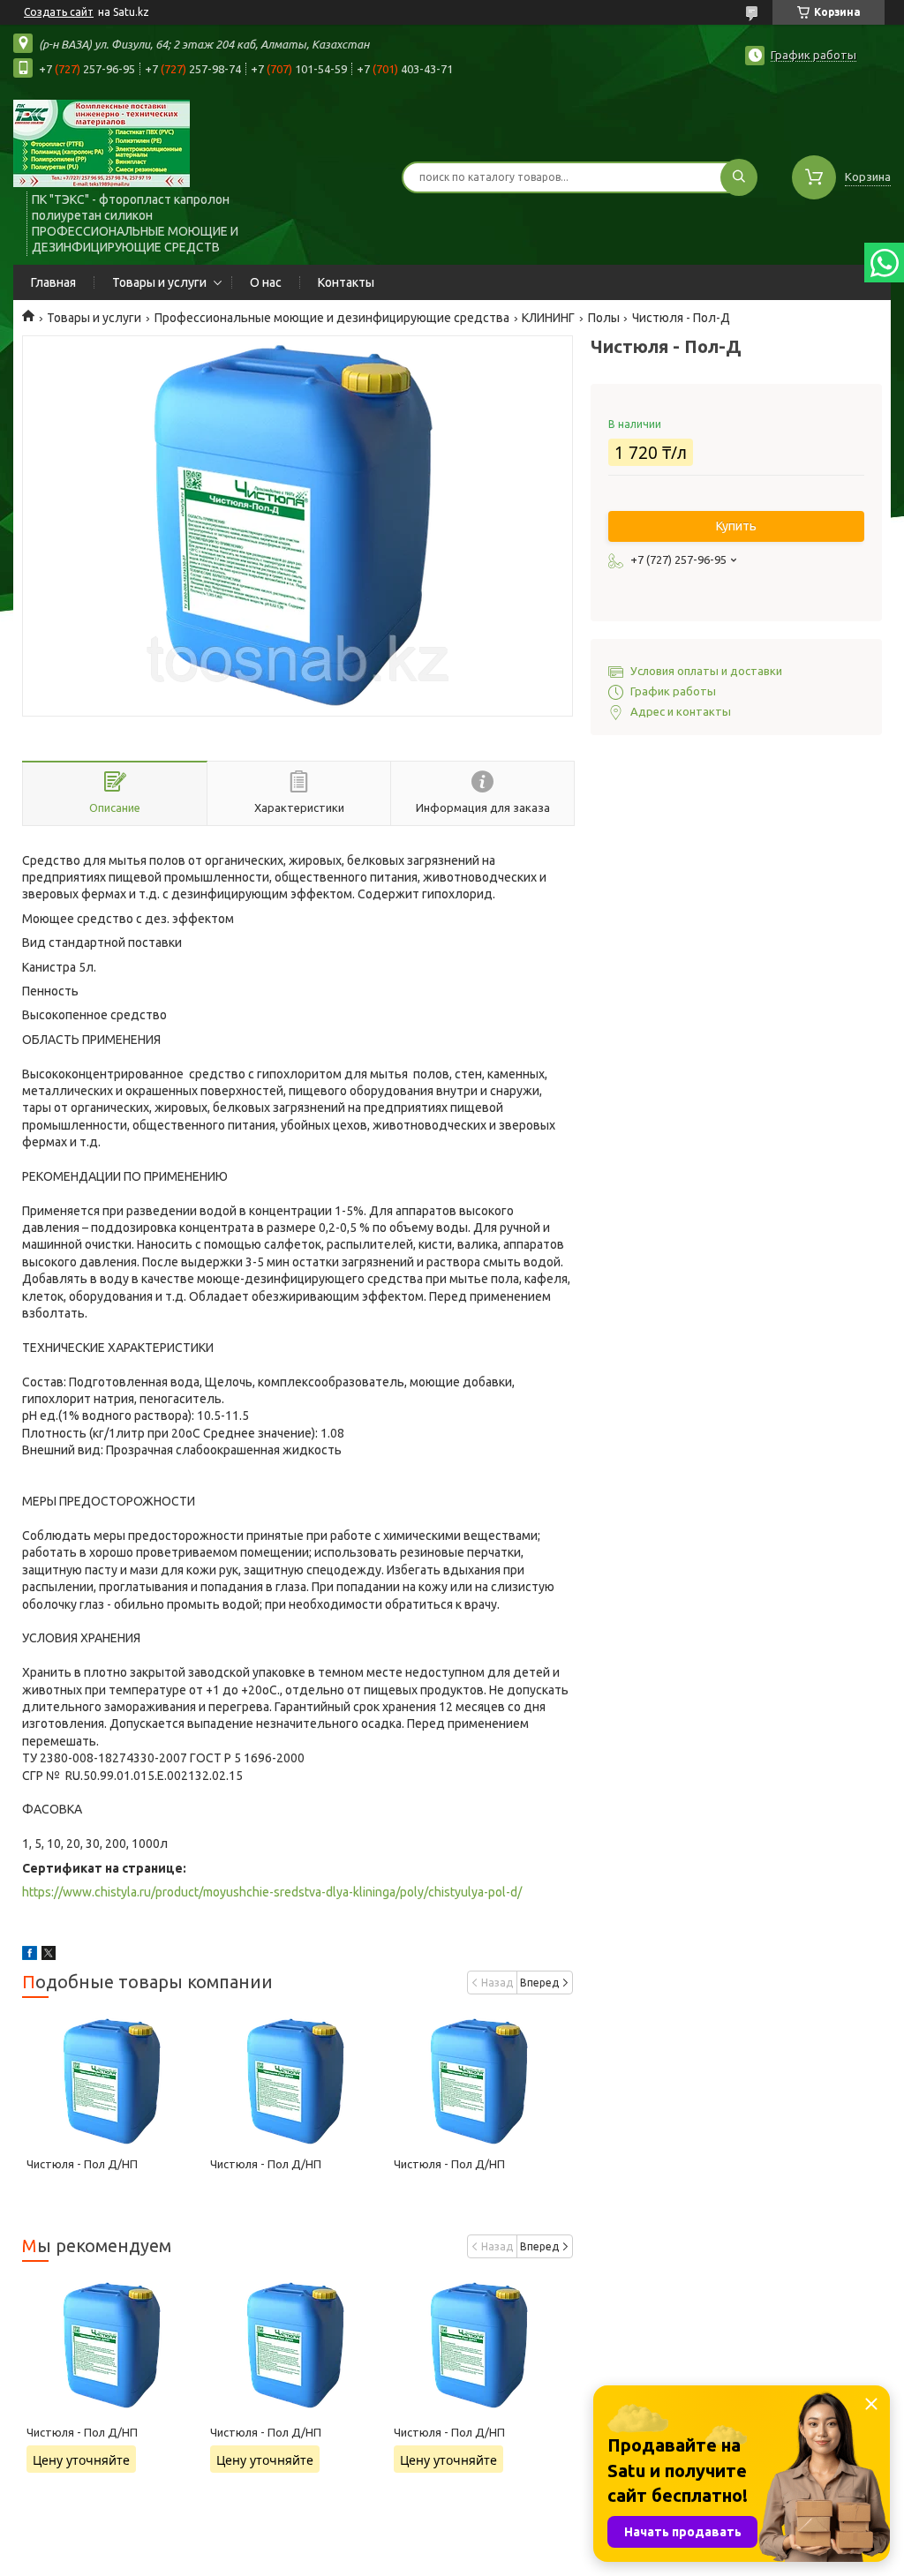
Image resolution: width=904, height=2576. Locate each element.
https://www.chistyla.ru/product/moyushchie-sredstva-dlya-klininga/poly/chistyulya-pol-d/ (272, 1892)
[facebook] (30, 1956)
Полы (604, 318)
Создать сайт (59, 12)
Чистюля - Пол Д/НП (82, 2164)
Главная (53, 282)
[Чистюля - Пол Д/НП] (114, 2081)
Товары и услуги (159, 282)
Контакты (346, 282)
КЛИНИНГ (548, 318)
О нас (266, 282)
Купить (736, 526)
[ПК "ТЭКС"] (102, 143)
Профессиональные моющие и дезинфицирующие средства (332, 318)
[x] (49, 1956)
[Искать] (739, 177)
